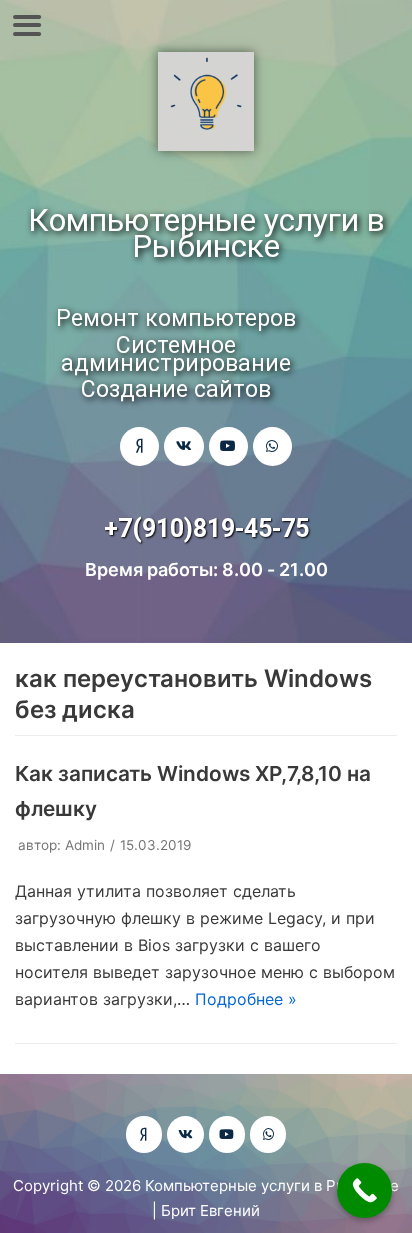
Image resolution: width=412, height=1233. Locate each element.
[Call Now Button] (364, 1190)
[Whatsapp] (272, 446)
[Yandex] (139, 446)
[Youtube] (228, 446)
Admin (85, 845)
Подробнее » (246, 999)
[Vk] (183, 446)
